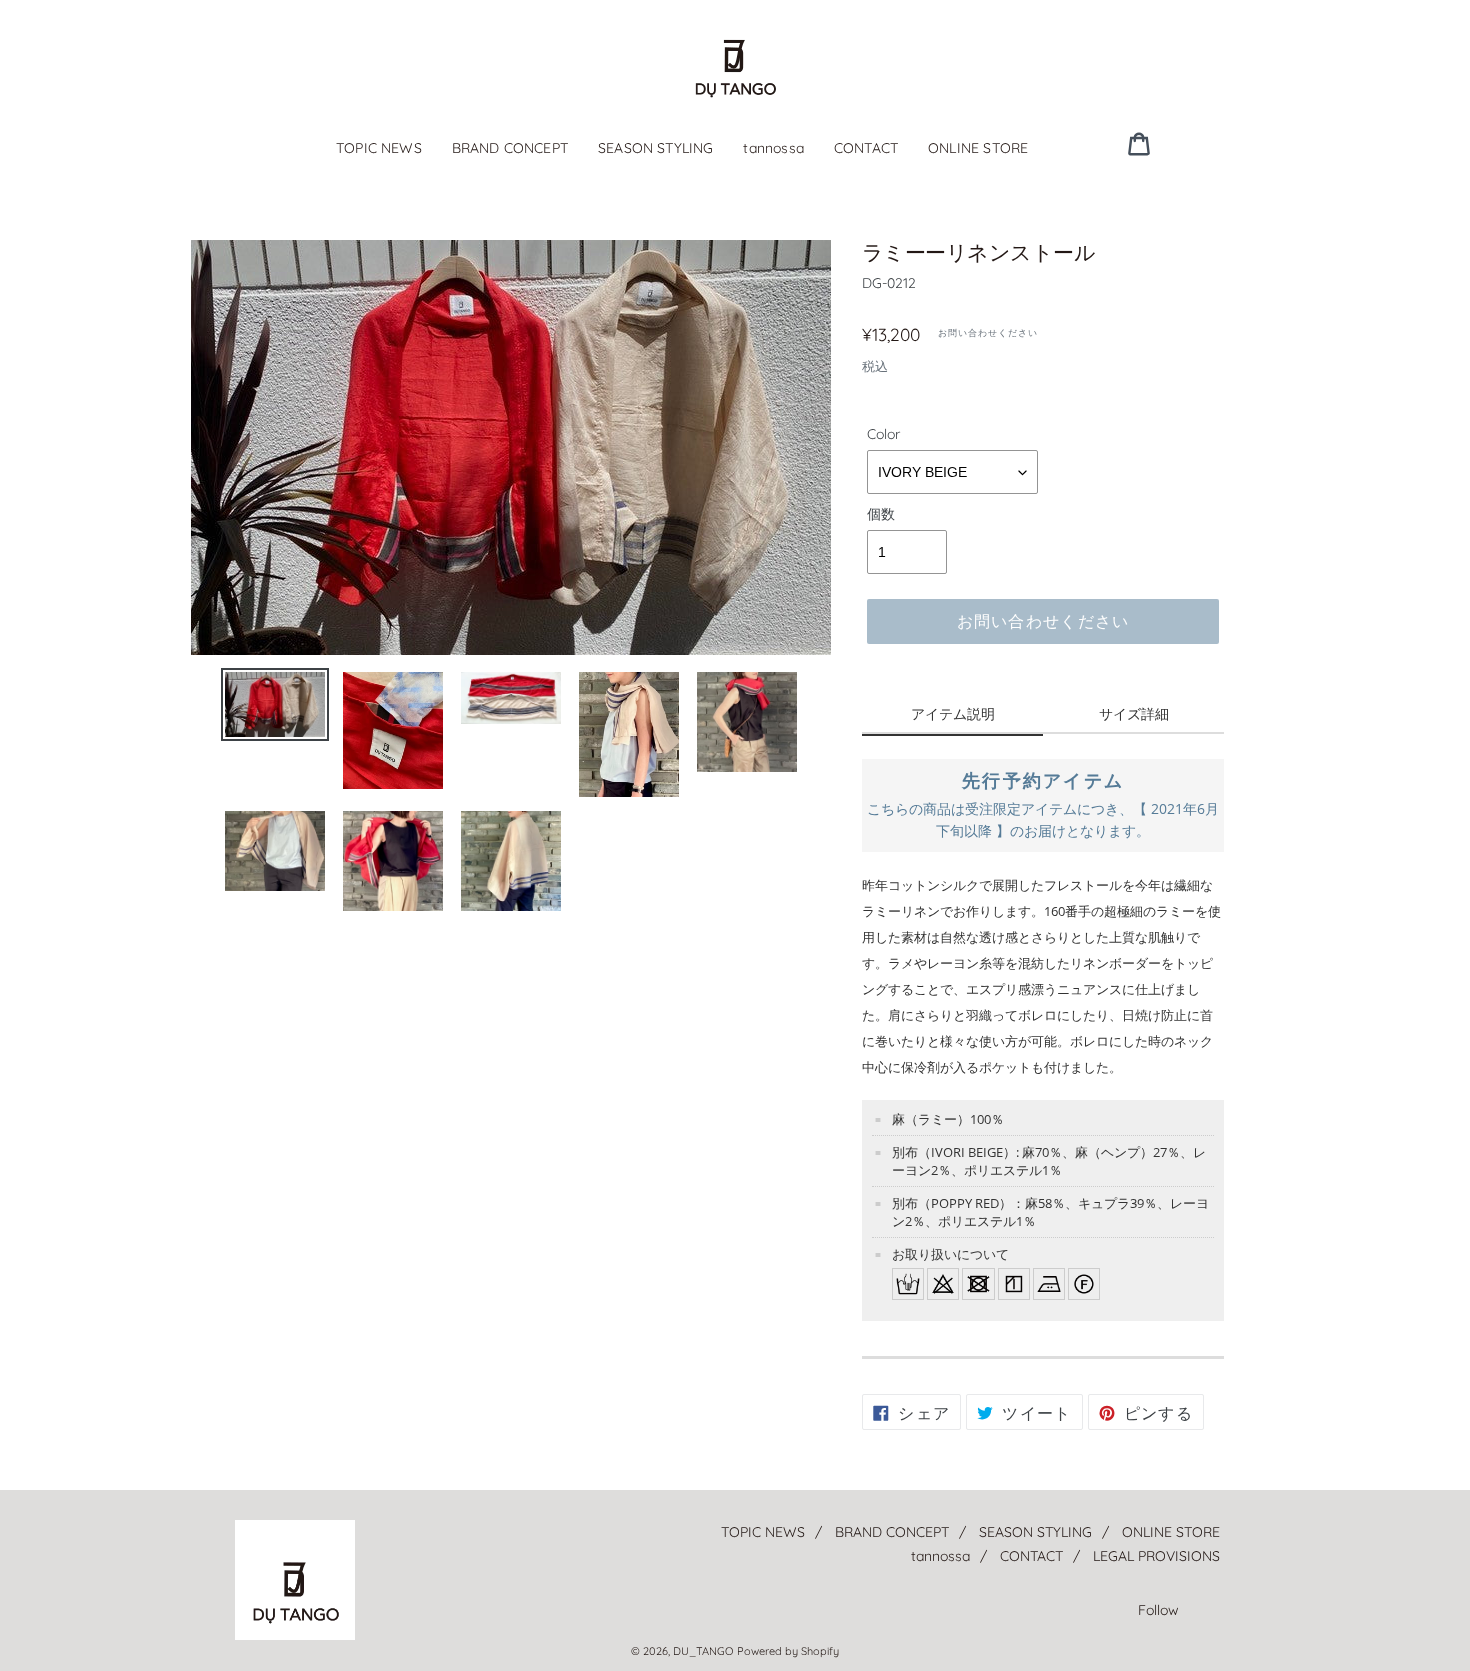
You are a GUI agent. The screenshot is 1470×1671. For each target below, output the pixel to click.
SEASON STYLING (655, 148)
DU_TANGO (703, 1651)
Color (883, 434)
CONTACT (866, 148)
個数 (881, 514)
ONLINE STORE (978, 148)
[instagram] (1212, 143)
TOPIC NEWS (379, 148)
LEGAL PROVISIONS (1156, 1556)
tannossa (773, 148)
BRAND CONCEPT (510, 148)
